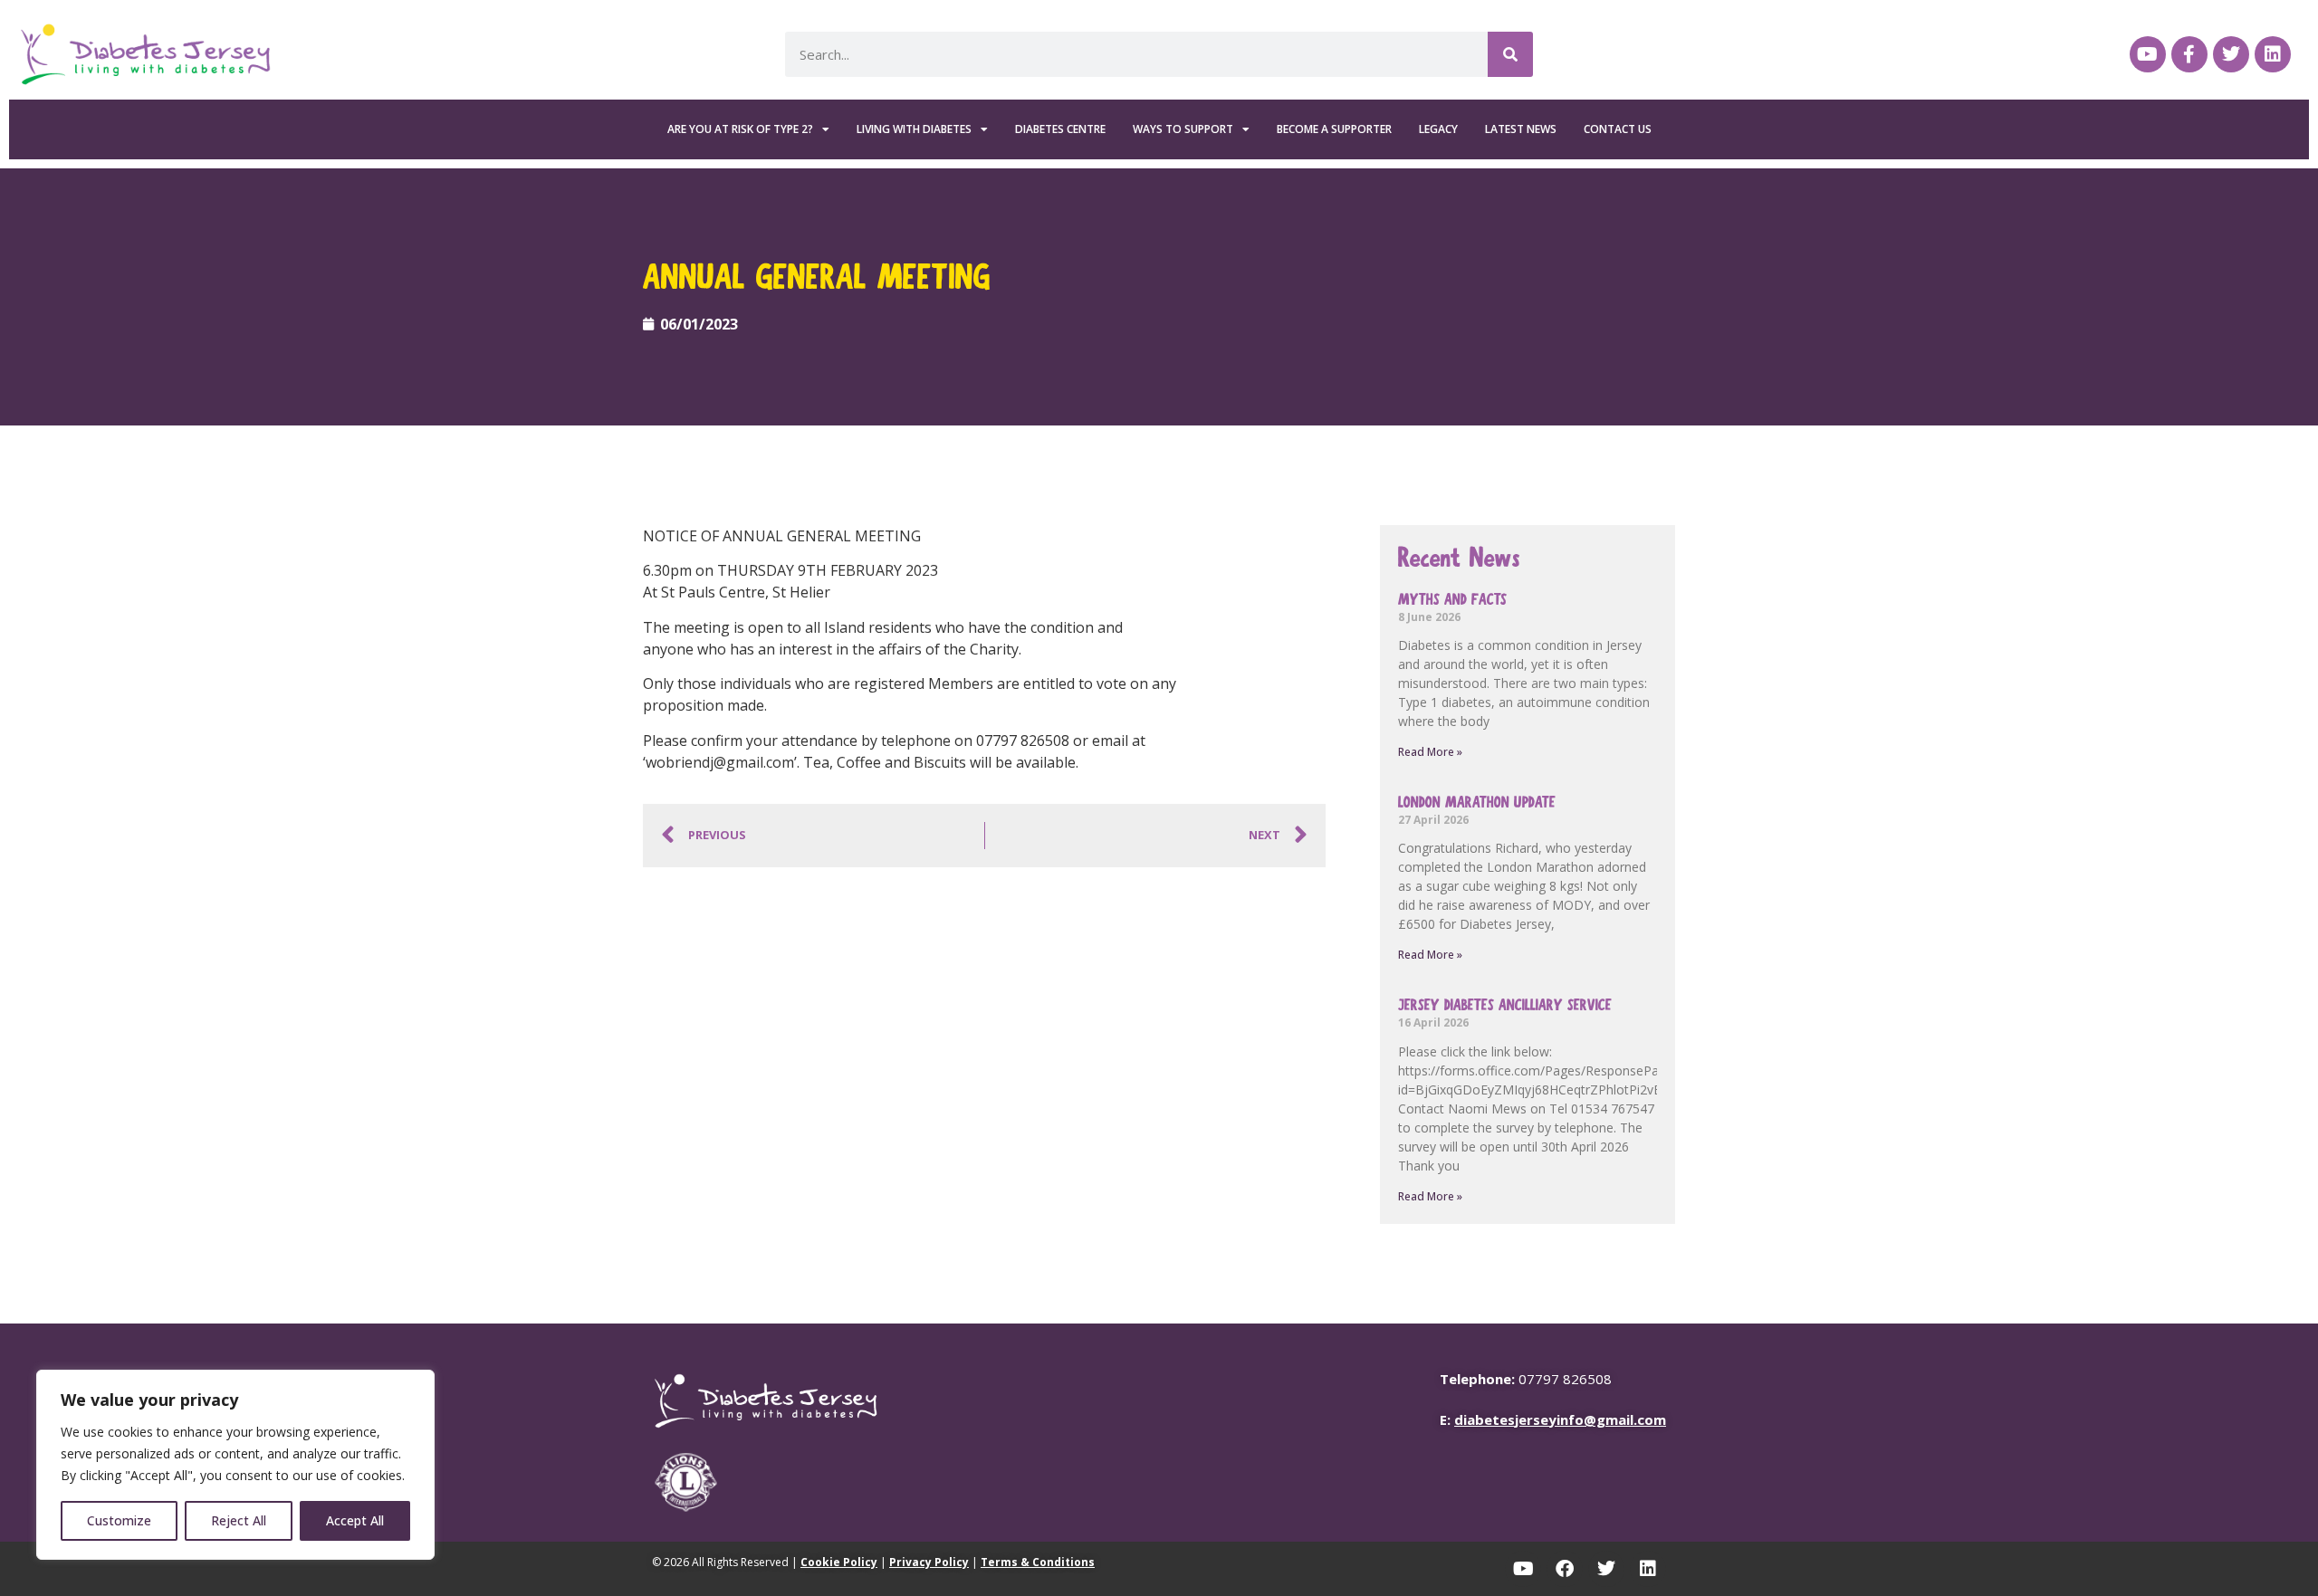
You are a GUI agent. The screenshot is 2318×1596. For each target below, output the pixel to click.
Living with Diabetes (914, 129)
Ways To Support (1183, 129)
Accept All (355, 1520)
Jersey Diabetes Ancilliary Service (1505, 1005)
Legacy (1438, 129)
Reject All (239, 1520)
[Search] (1510, 54)
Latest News (1521, 129)
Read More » (1430, 752)
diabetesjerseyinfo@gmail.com (1560, 1419)
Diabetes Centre (1060, 129)
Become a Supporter (1334, 129)
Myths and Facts (1452, 600)
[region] (235, 1465)
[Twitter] (2231, 54)
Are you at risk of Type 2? (740, 129)
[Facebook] (1565, 1569)
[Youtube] (2148, 54)
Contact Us (1618, 129)
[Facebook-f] (2189, 54)
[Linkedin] (2273, 54)
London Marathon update (1477, 803)
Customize (119, 1520)
